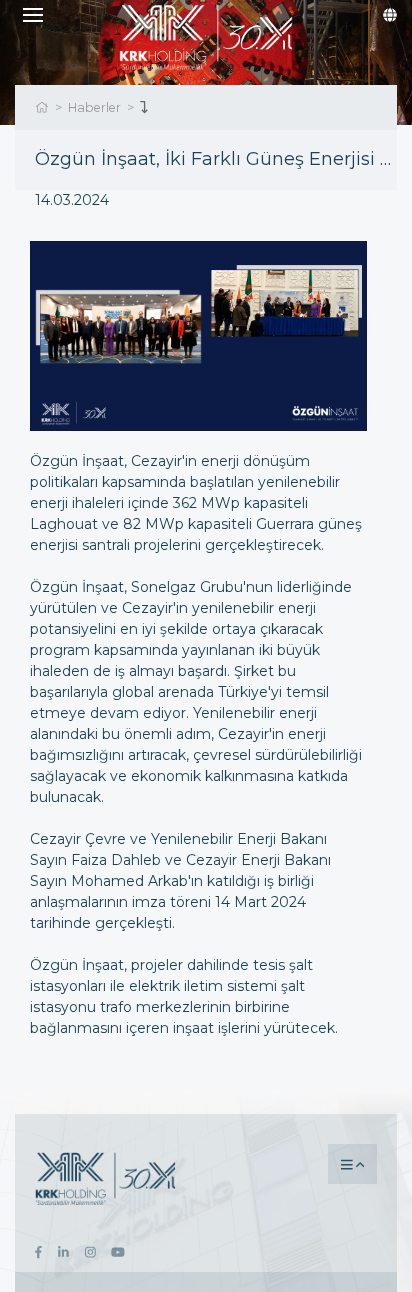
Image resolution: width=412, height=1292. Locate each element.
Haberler (94, 107)
